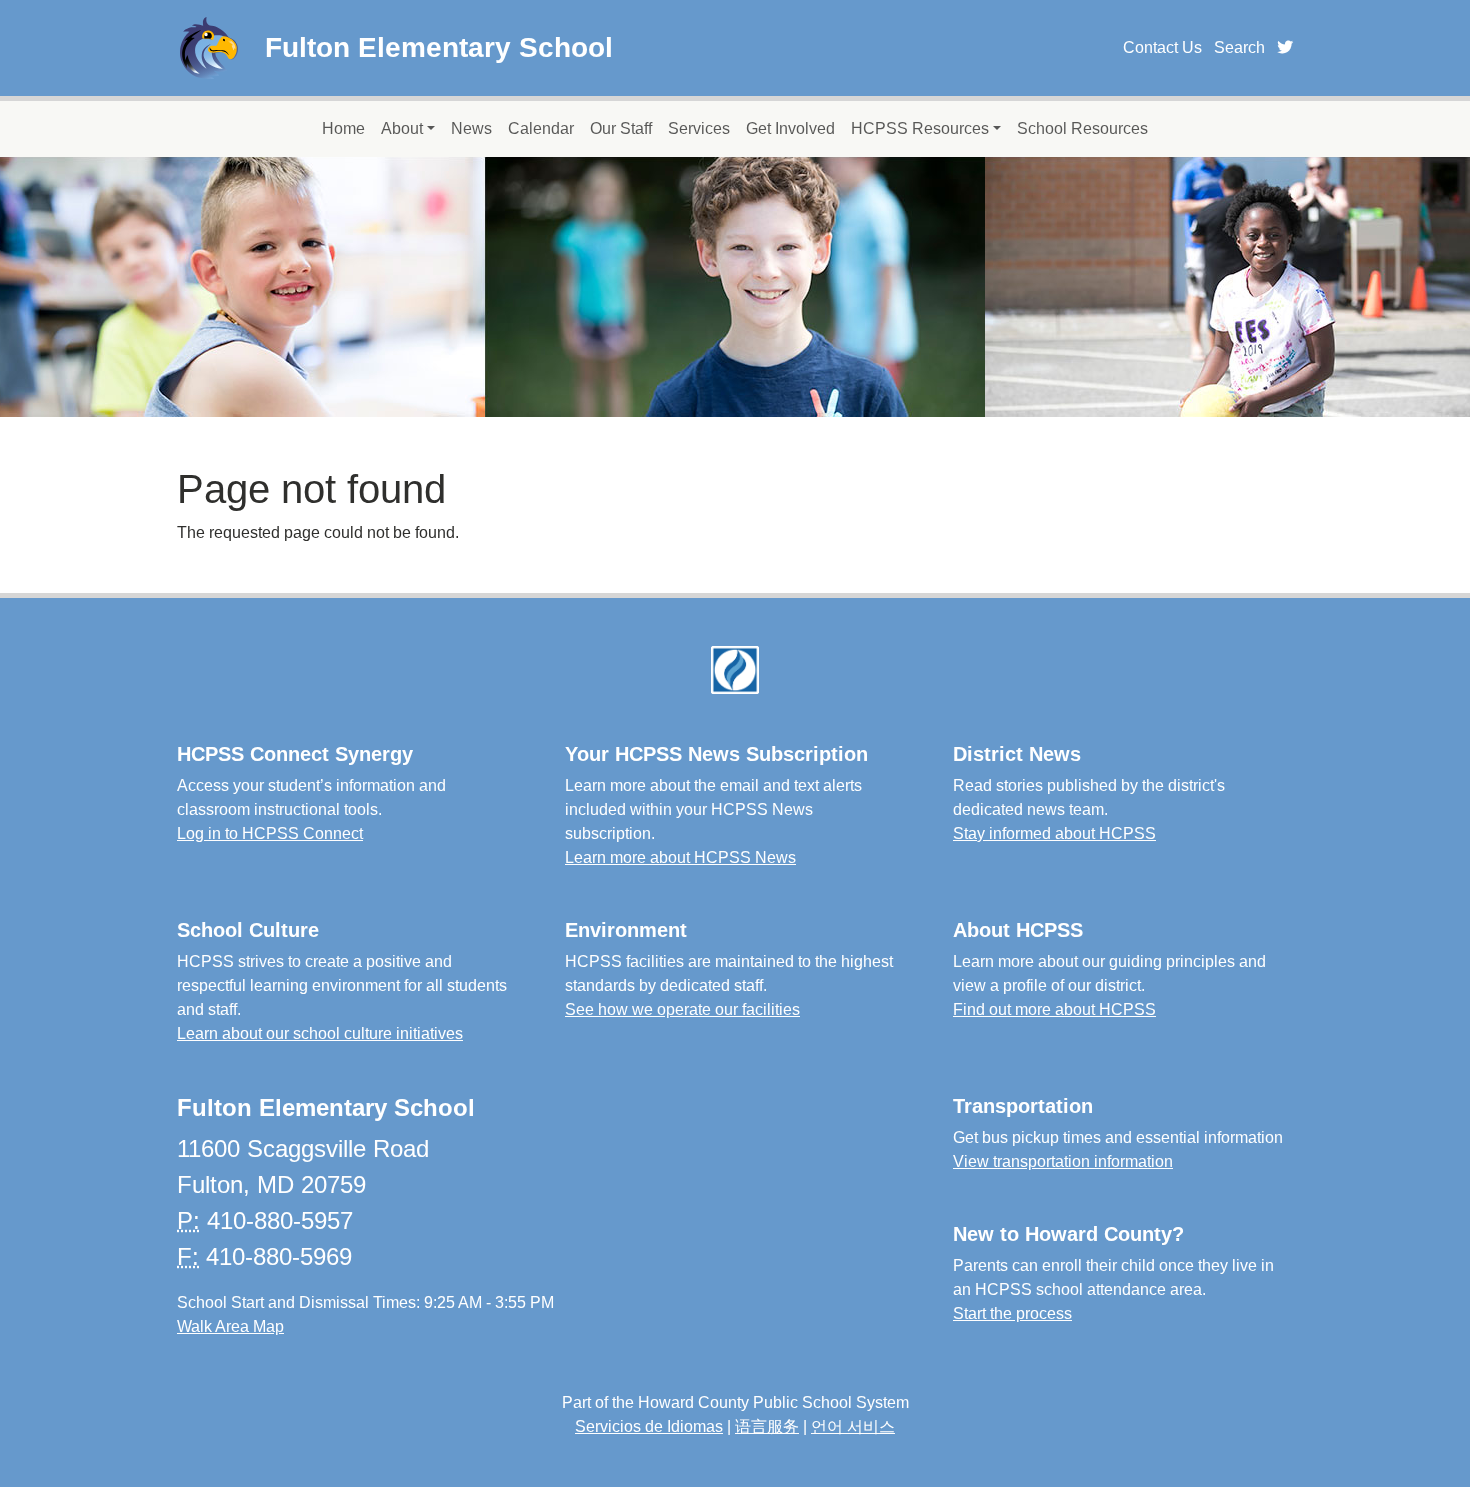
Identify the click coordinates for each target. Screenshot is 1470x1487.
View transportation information (1063, 1161)
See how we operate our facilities (682, 1009)
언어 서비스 (853, 1426)
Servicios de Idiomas (649, 1426)
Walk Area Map (230, 1326)
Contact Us (1162, 47)
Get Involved (790, 128)
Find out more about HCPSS (1054, 1009)
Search (1239, 47)
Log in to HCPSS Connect (270, 833)
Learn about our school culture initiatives (320, 1033)
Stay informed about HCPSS (1054, 833)
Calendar (541, 128)
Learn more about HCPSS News (680, 857)
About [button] (402, 128)
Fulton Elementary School (439, 47)
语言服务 (767, 1426)
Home (343, 128)
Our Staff (621, 128)
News (471, 128)
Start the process (1012, 1313)
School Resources (1082, 128)
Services (699, 128)
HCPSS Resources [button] (920, 128)
